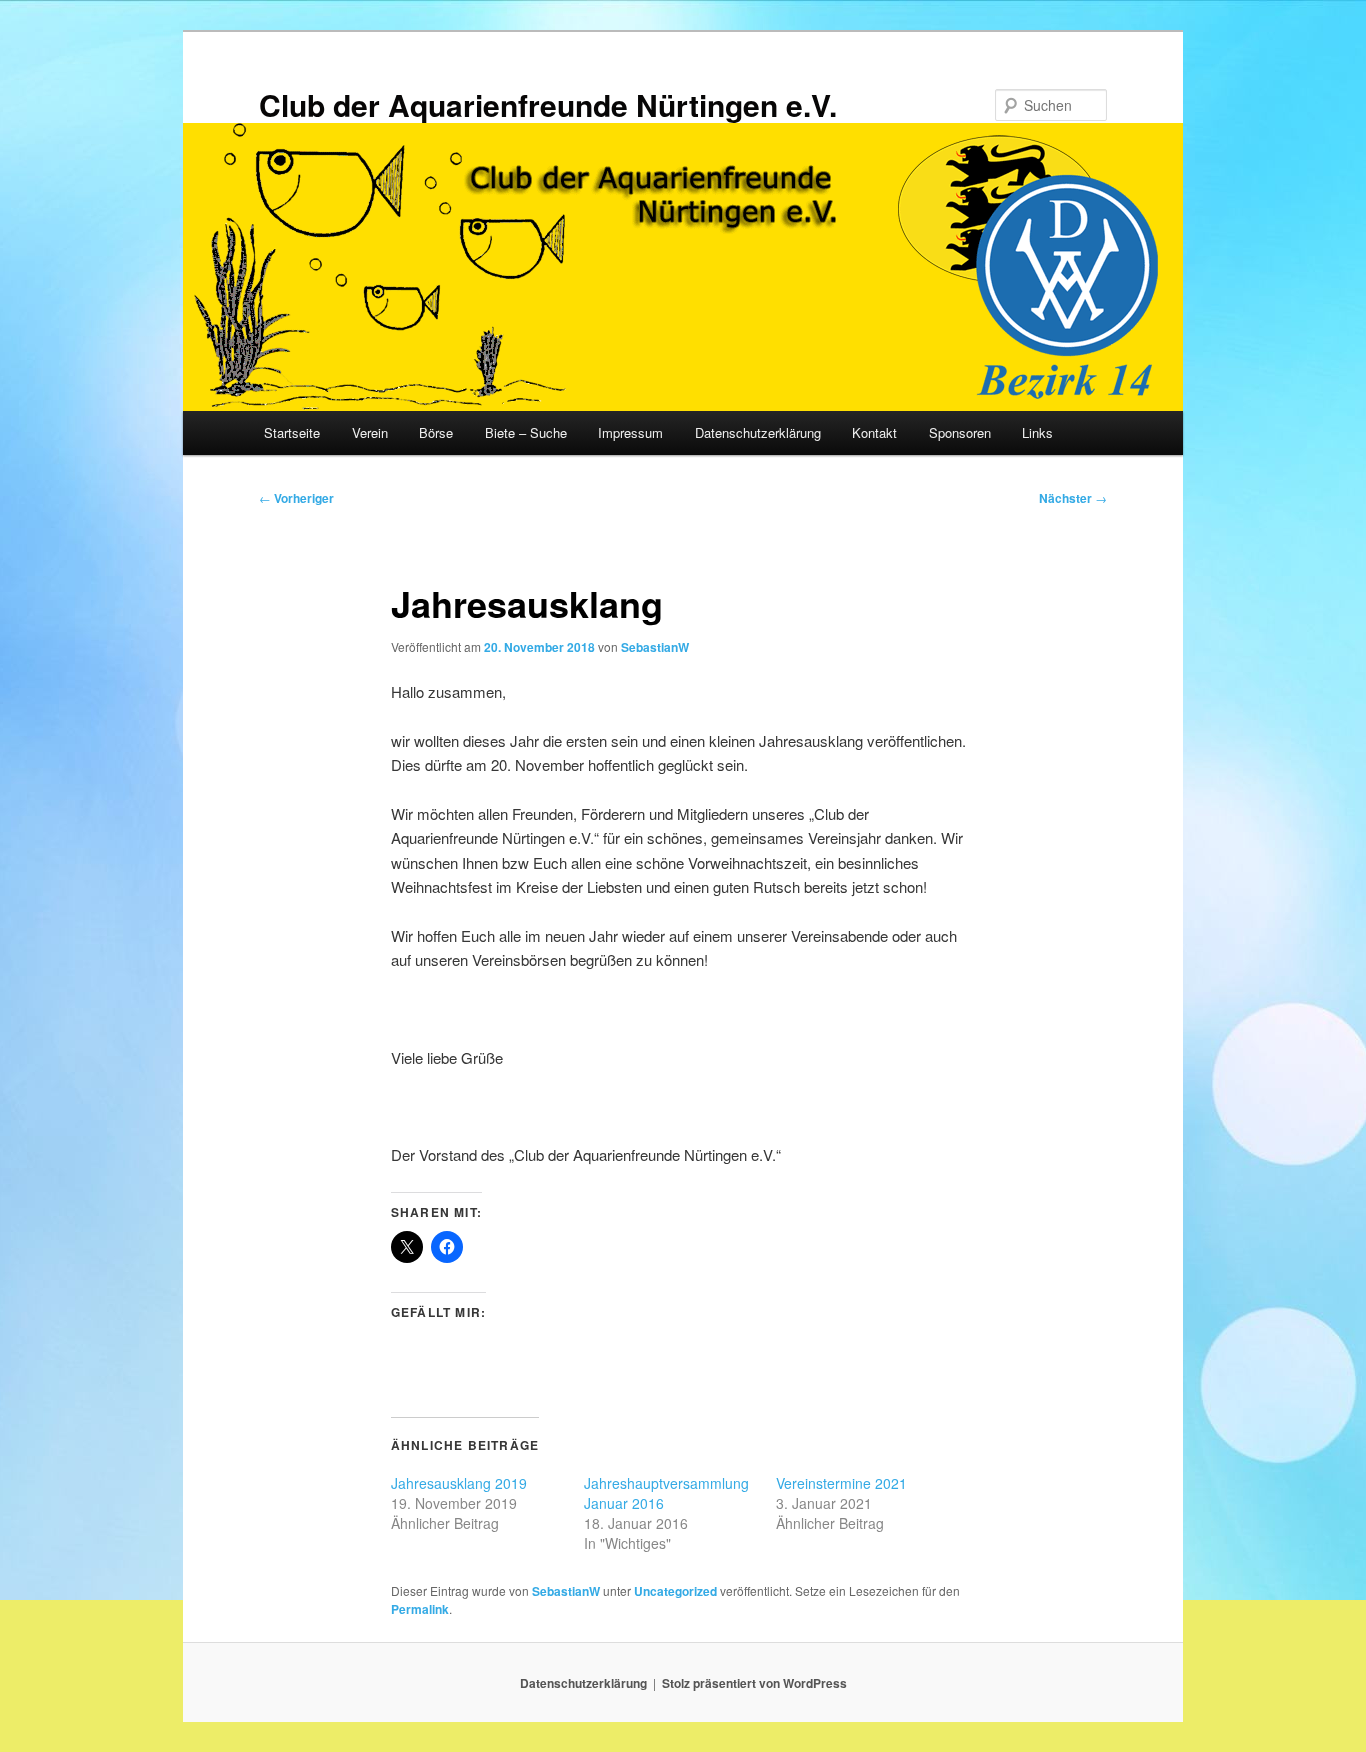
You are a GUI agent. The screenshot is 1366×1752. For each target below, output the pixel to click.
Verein (370, 432)
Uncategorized (675, 1591)
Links (1037, 432)
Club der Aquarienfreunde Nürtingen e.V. (548, 104)
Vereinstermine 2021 (841, 1483)
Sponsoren (960, 432)
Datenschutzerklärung (758, 432)
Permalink (420, 1609)
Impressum (630, 432)
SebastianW (655, 647)
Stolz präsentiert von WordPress (754, 1683)
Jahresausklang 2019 (459, 1483)
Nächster (1073, 498)
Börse (436, 432)
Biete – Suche (526, 432)
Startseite (292, 432)
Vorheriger (296, 498)
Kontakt (874, 432)
